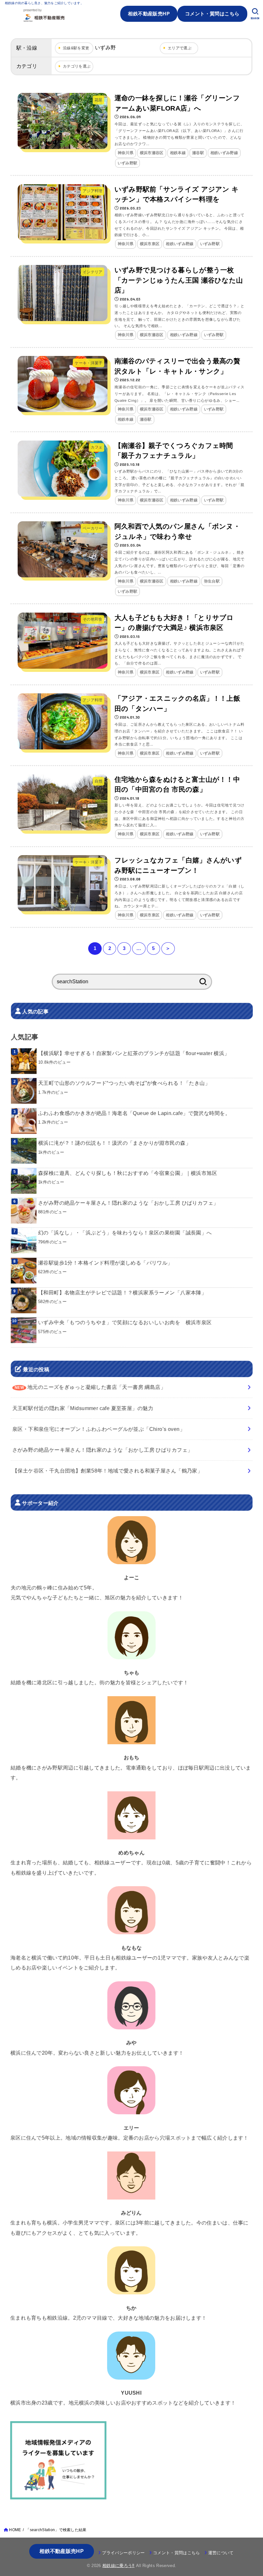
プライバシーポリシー (123, 2553)
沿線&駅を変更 (76, 48)
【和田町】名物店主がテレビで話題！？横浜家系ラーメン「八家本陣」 (122, 1292)
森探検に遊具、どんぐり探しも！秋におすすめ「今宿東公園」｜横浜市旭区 (128, 1173)
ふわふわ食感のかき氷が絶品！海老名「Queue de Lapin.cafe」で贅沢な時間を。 (134, 1113)
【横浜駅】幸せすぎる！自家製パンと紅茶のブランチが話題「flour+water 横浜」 (134, 1053)
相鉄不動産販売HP (149, 14)
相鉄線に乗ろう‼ (119, 2566)
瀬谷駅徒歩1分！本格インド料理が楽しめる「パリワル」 (106, 1263)
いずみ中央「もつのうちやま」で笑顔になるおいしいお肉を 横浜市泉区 (125, 1322)
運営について (221, 2553)
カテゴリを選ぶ (77, 66)
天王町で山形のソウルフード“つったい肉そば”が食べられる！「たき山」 (124, 1083)
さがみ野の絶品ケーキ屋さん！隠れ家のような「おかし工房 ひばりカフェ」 (128, 1203)
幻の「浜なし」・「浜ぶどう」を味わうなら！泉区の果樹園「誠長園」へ (125, 1233)
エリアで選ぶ (180, 48)
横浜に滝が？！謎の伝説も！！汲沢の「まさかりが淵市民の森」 (115, 1143)
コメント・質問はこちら (212, 14)
